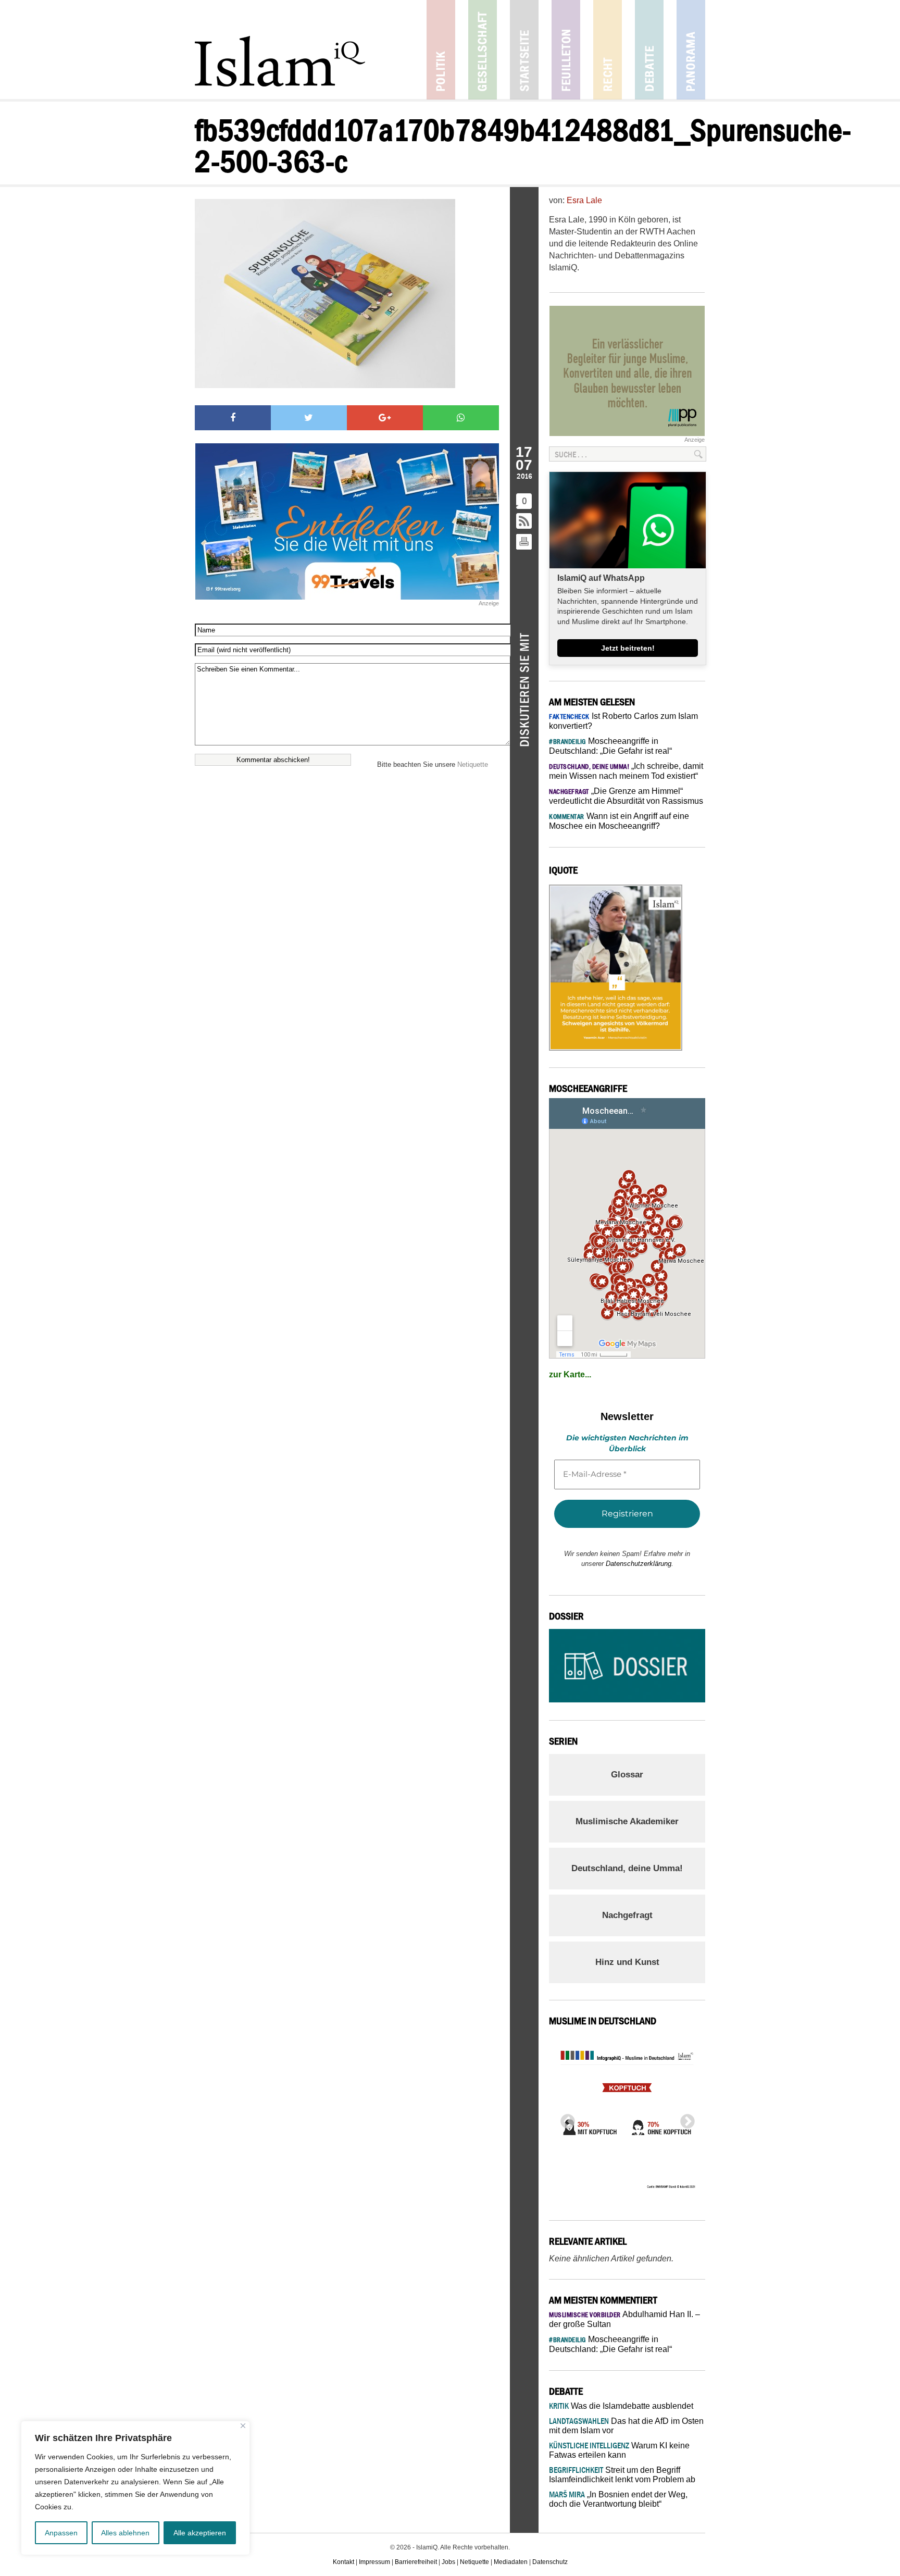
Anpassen (61, 2533)
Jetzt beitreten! (628, 648)
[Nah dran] (243, 2426)
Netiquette (473, 764)
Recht (608, 50)
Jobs (448, 2562)
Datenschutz (550, 2562)
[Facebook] (233, 418)
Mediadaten (511, 2562)
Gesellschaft (483, 50)
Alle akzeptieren (200, 2533)
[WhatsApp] (461, 418)
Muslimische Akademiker (627, 1821)
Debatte (649, 50)
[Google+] (385, 418)
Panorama (691, 50)
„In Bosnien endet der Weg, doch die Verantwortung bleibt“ (618, 2499)
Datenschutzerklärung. (640, 1564)
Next (684, 2119)
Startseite (524, 50)
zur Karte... (570, 1374)
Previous (565, 2119)
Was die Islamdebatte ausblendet (621, 2406)
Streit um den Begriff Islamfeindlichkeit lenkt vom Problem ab (622, 2475)
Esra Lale (584, 200)
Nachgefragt (627, 1915)
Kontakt (343, 2562)
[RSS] (524, 522)
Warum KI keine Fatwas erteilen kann (619, 2450)
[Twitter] (309, 418)
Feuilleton (566, 50)
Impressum (374, 2562)
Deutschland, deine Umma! (627, 1868)
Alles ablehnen (125, 2533)
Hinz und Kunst (627, 1962)
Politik (441, 50)
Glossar (627, 1775)
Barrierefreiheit (416, 2562)
